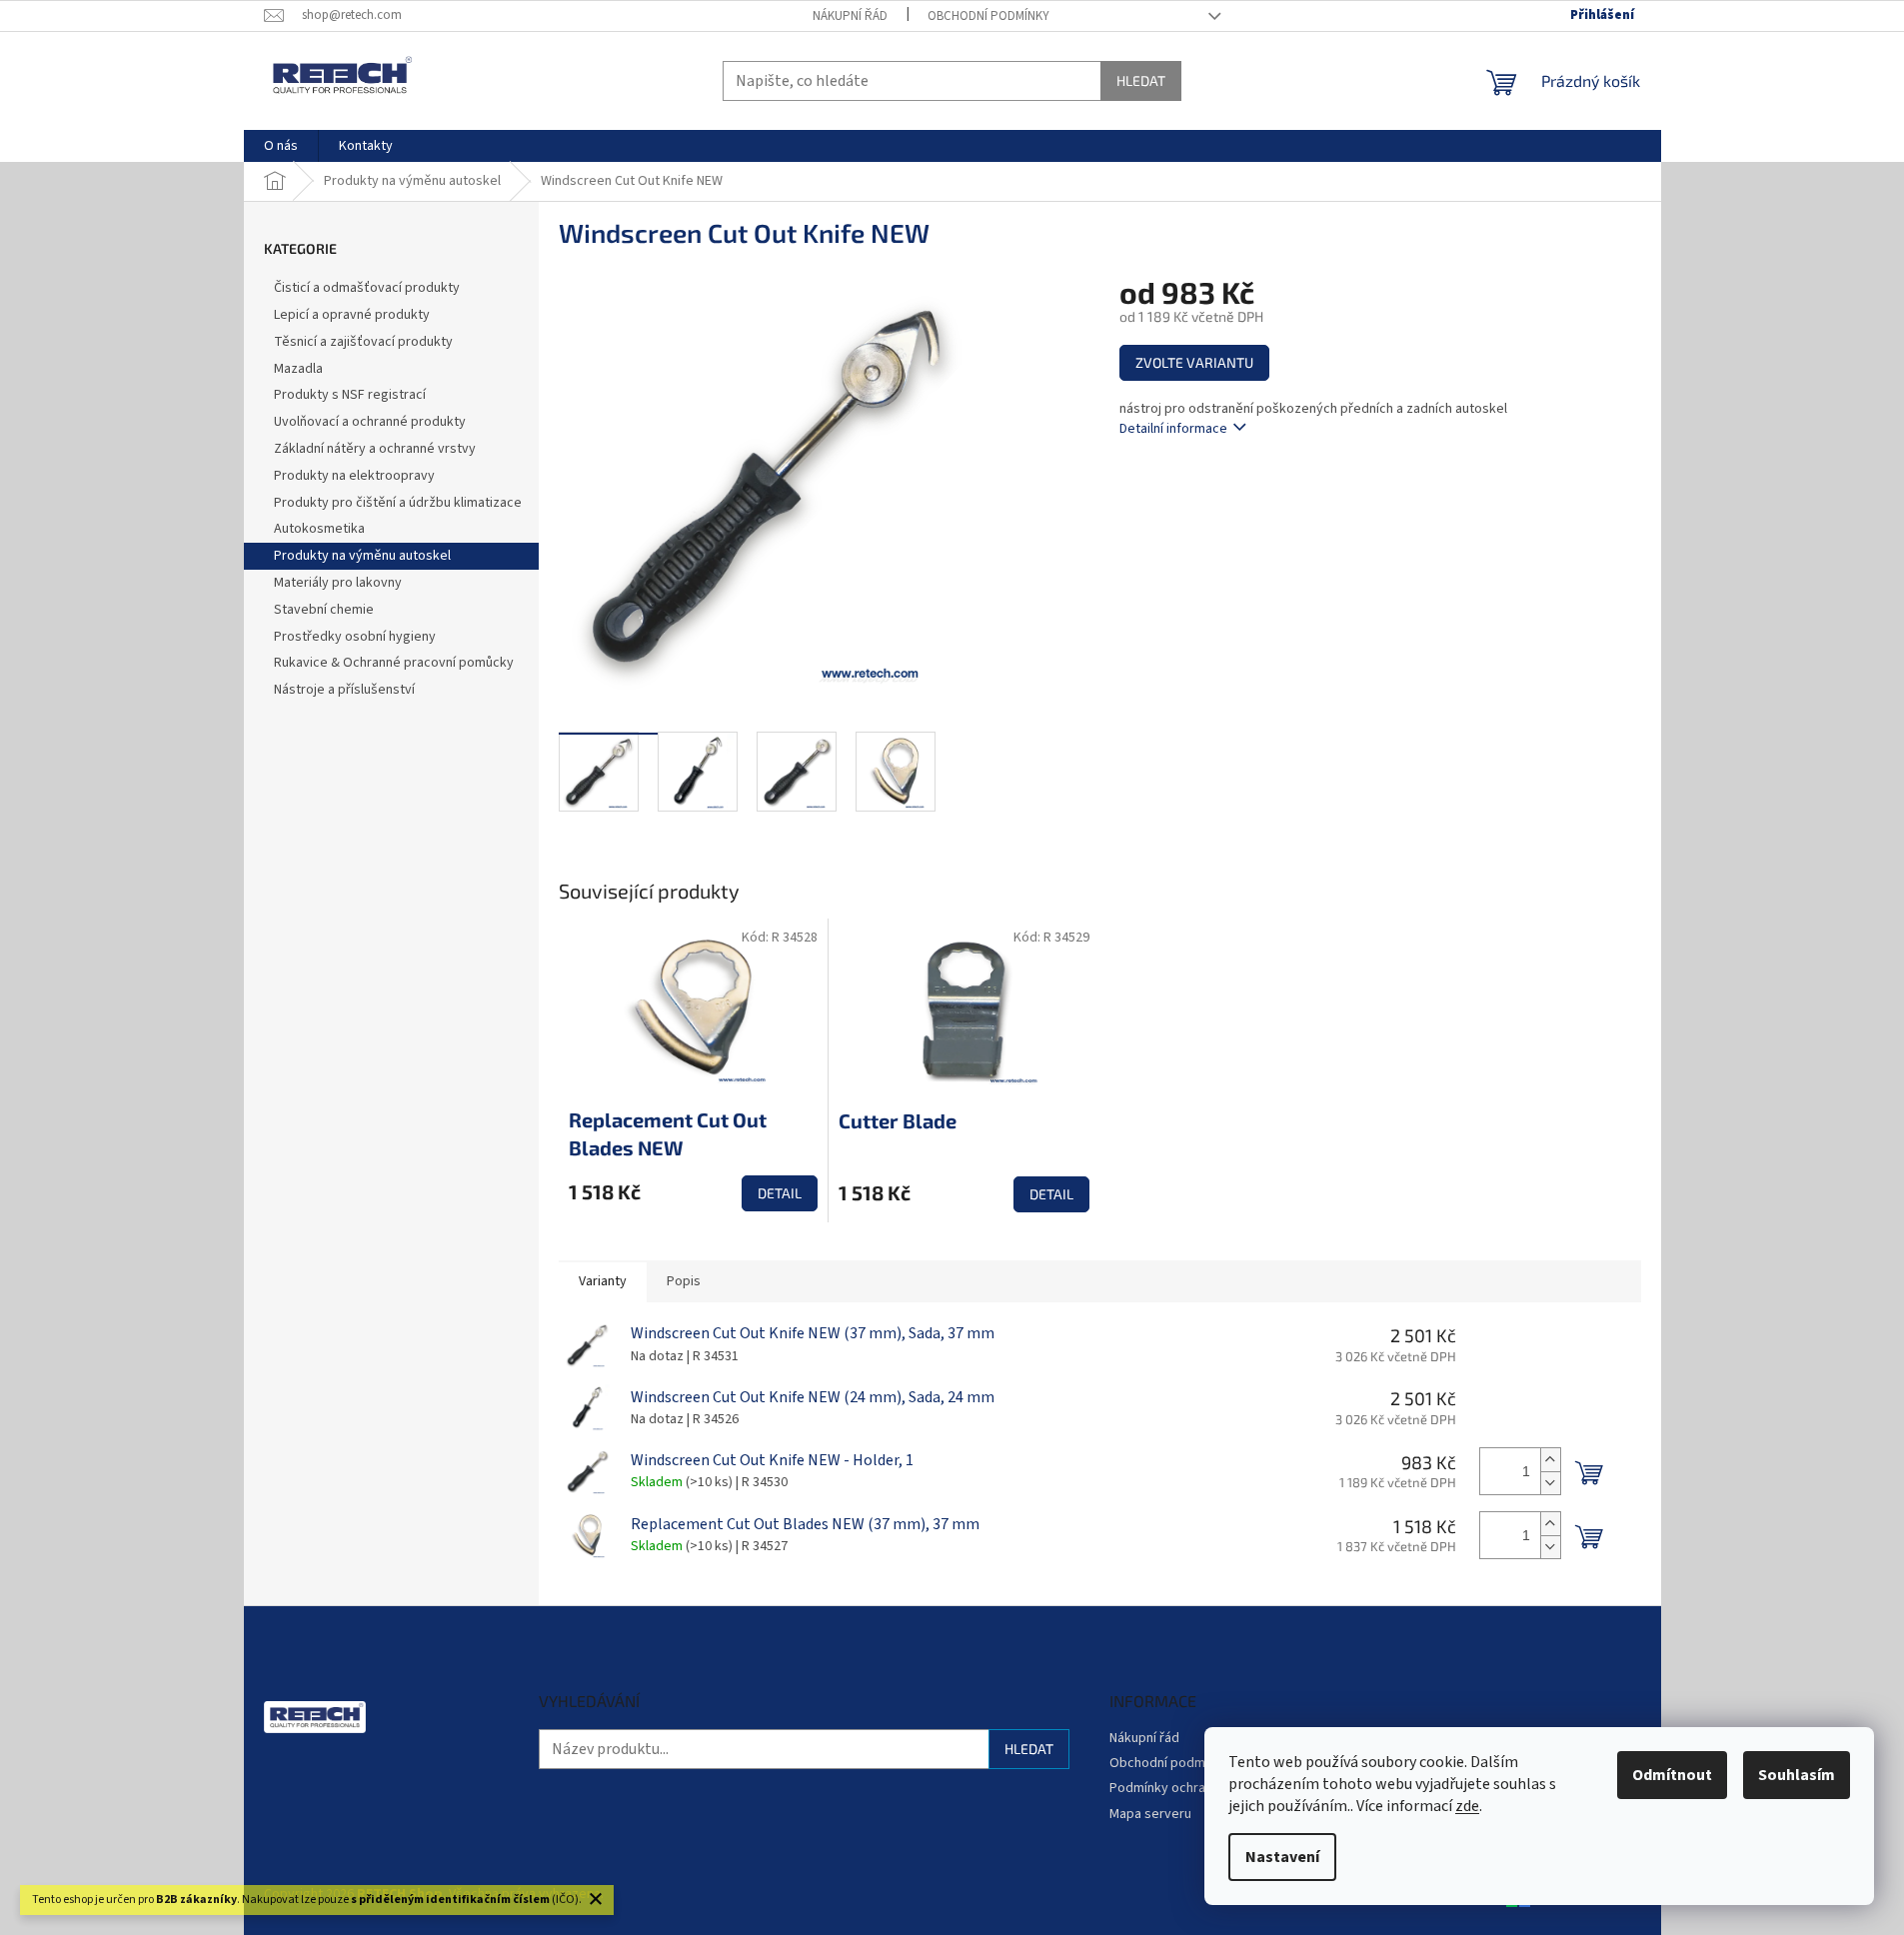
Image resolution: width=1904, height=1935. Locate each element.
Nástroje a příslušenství (344, 690)
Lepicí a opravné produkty (352, 315)
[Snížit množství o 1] (1550, 1483)
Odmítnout (1672, 1775)
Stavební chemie (324, 610)
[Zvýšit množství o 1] (1550, 1460)
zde (1467, 1806)
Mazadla (298, 369)
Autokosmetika (319, 529)
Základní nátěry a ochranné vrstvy (375, 449)
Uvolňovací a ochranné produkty (370, 422)
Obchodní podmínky (988, 16)
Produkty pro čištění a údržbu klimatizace (398, 503)
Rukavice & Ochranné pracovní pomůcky (394, 663)
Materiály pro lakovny (338, 583)
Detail (780, 1193)
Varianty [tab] (603, 1281)
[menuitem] (281, 146)
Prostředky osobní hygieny (355, 637)
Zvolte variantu (1194, 362)
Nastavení (1282, 1857)
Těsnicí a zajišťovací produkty (363, 342)
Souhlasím (1797, 1775)
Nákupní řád (850, 16)
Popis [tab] (684, 1281)
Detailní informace (1173, 429)
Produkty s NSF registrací (350, 395)
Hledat (1141, 80)
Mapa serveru (1150, 1814)
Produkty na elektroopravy (354, 476)
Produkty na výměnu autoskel (362, 556)
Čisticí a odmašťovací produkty (367, 288)
